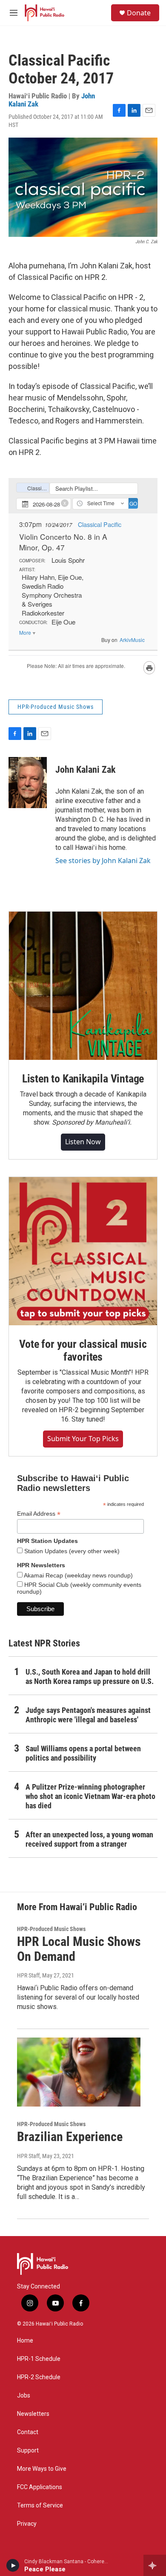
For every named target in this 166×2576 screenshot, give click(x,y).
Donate (139, 13)
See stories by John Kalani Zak (103, 861)
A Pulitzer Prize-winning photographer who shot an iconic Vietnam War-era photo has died (90, 1796)
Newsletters (33, 2414)
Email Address (39, 1514)
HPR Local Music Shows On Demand (79, 1949)
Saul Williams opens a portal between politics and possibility (83, 1753)
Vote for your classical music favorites (83, 1350)
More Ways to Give (42, 2469)
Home (25, 2341)
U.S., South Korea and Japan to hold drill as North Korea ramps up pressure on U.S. (90, 1677)
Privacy (27, 2524)
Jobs (24, 2396)
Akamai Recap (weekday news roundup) (78, 1575)
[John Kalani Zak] (28, 783)
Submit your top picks (83, 1439)
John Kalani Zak (86, 770)
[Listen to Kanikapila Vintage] (83, 986)
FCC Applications (40, 2487)
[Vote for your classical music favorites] (83, 1251)
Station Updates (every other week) (71, 1551)
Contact (28, 2432)
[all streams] (155, 2565)
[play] (13, 2565)
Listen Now (83, 1142)
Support (28, 2451)
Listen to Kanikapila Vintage (83, 1079)
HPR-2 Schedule (39, 2377)
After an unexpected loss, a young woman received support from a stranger (89, 1839)
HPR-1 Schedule (39, 2359)
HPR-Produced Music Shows (56, 707)
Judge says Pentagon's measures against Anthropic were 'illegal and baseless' (88, 1715)
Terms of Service (40, 2505)
